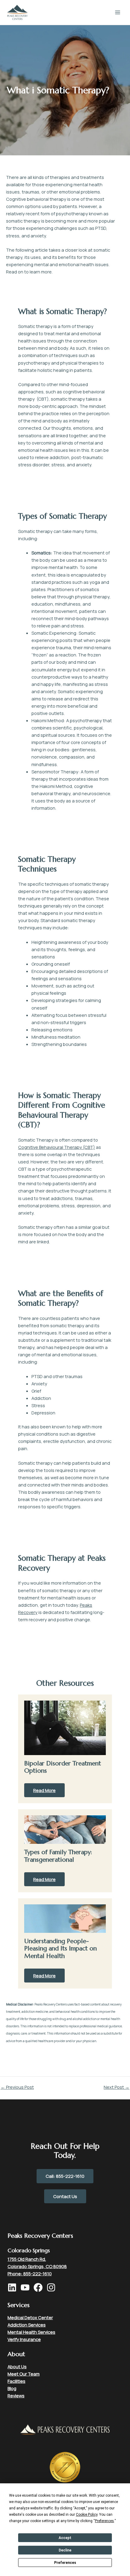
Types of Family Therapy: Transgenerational (58, 1856)
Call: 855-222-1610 (65, 2176)
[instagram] (53, 2287)
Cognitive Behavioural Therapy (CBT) (57, 1147)
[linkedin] (14, 2287)
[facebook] (40, 2287)
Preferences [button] (104, 2521)
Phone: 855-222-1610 (30, 2273)
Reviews (16, 2396)
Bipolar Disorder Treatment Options (63, 1767)
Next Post (117, 2087)
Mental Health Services (31, 2332)
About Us (17, 2366)
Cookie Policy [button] (87, 2515)
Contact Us (65, 2196)
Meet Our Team (24, 2374)
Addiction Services (27, 2325)
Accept (65, 2538)
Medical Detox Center (30, 2317)
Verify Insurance (24, 2339)
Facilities (16, 2381)
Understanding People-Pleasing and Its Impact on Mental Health (60, 1948)
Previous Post (17, 2087)
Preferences (65, 2563)
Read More (44, 1790)
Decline (65, 2550)
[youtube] (27, 2287)
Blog (12, 2388)
